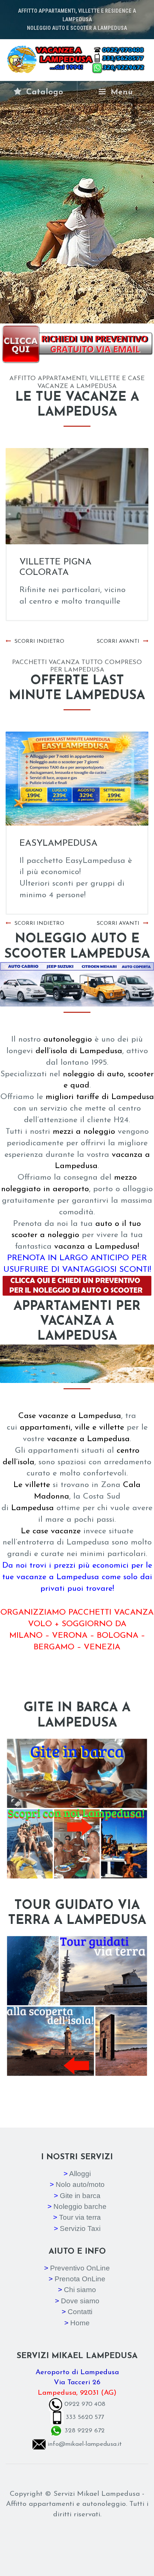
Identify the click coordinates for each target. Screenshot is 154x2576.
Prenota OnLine (80, 2279)
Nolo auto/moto (80, 2184)
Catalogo (43, 92)
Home (80, 2323)
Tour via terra (80, 2217)
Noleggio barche (80, 2206)
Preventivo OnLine (80, 2268)
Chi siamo (80, 2290)
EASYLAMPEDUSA (58, 843)
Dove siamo (80, 2301)
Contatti (80, 2312)
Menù (120, 92)
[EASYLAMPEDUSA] (77, 779)
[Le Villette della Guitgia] (77, 496)
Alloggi (80, 2174)
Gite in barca (80, 2196)
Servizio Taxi (80, 2228)
